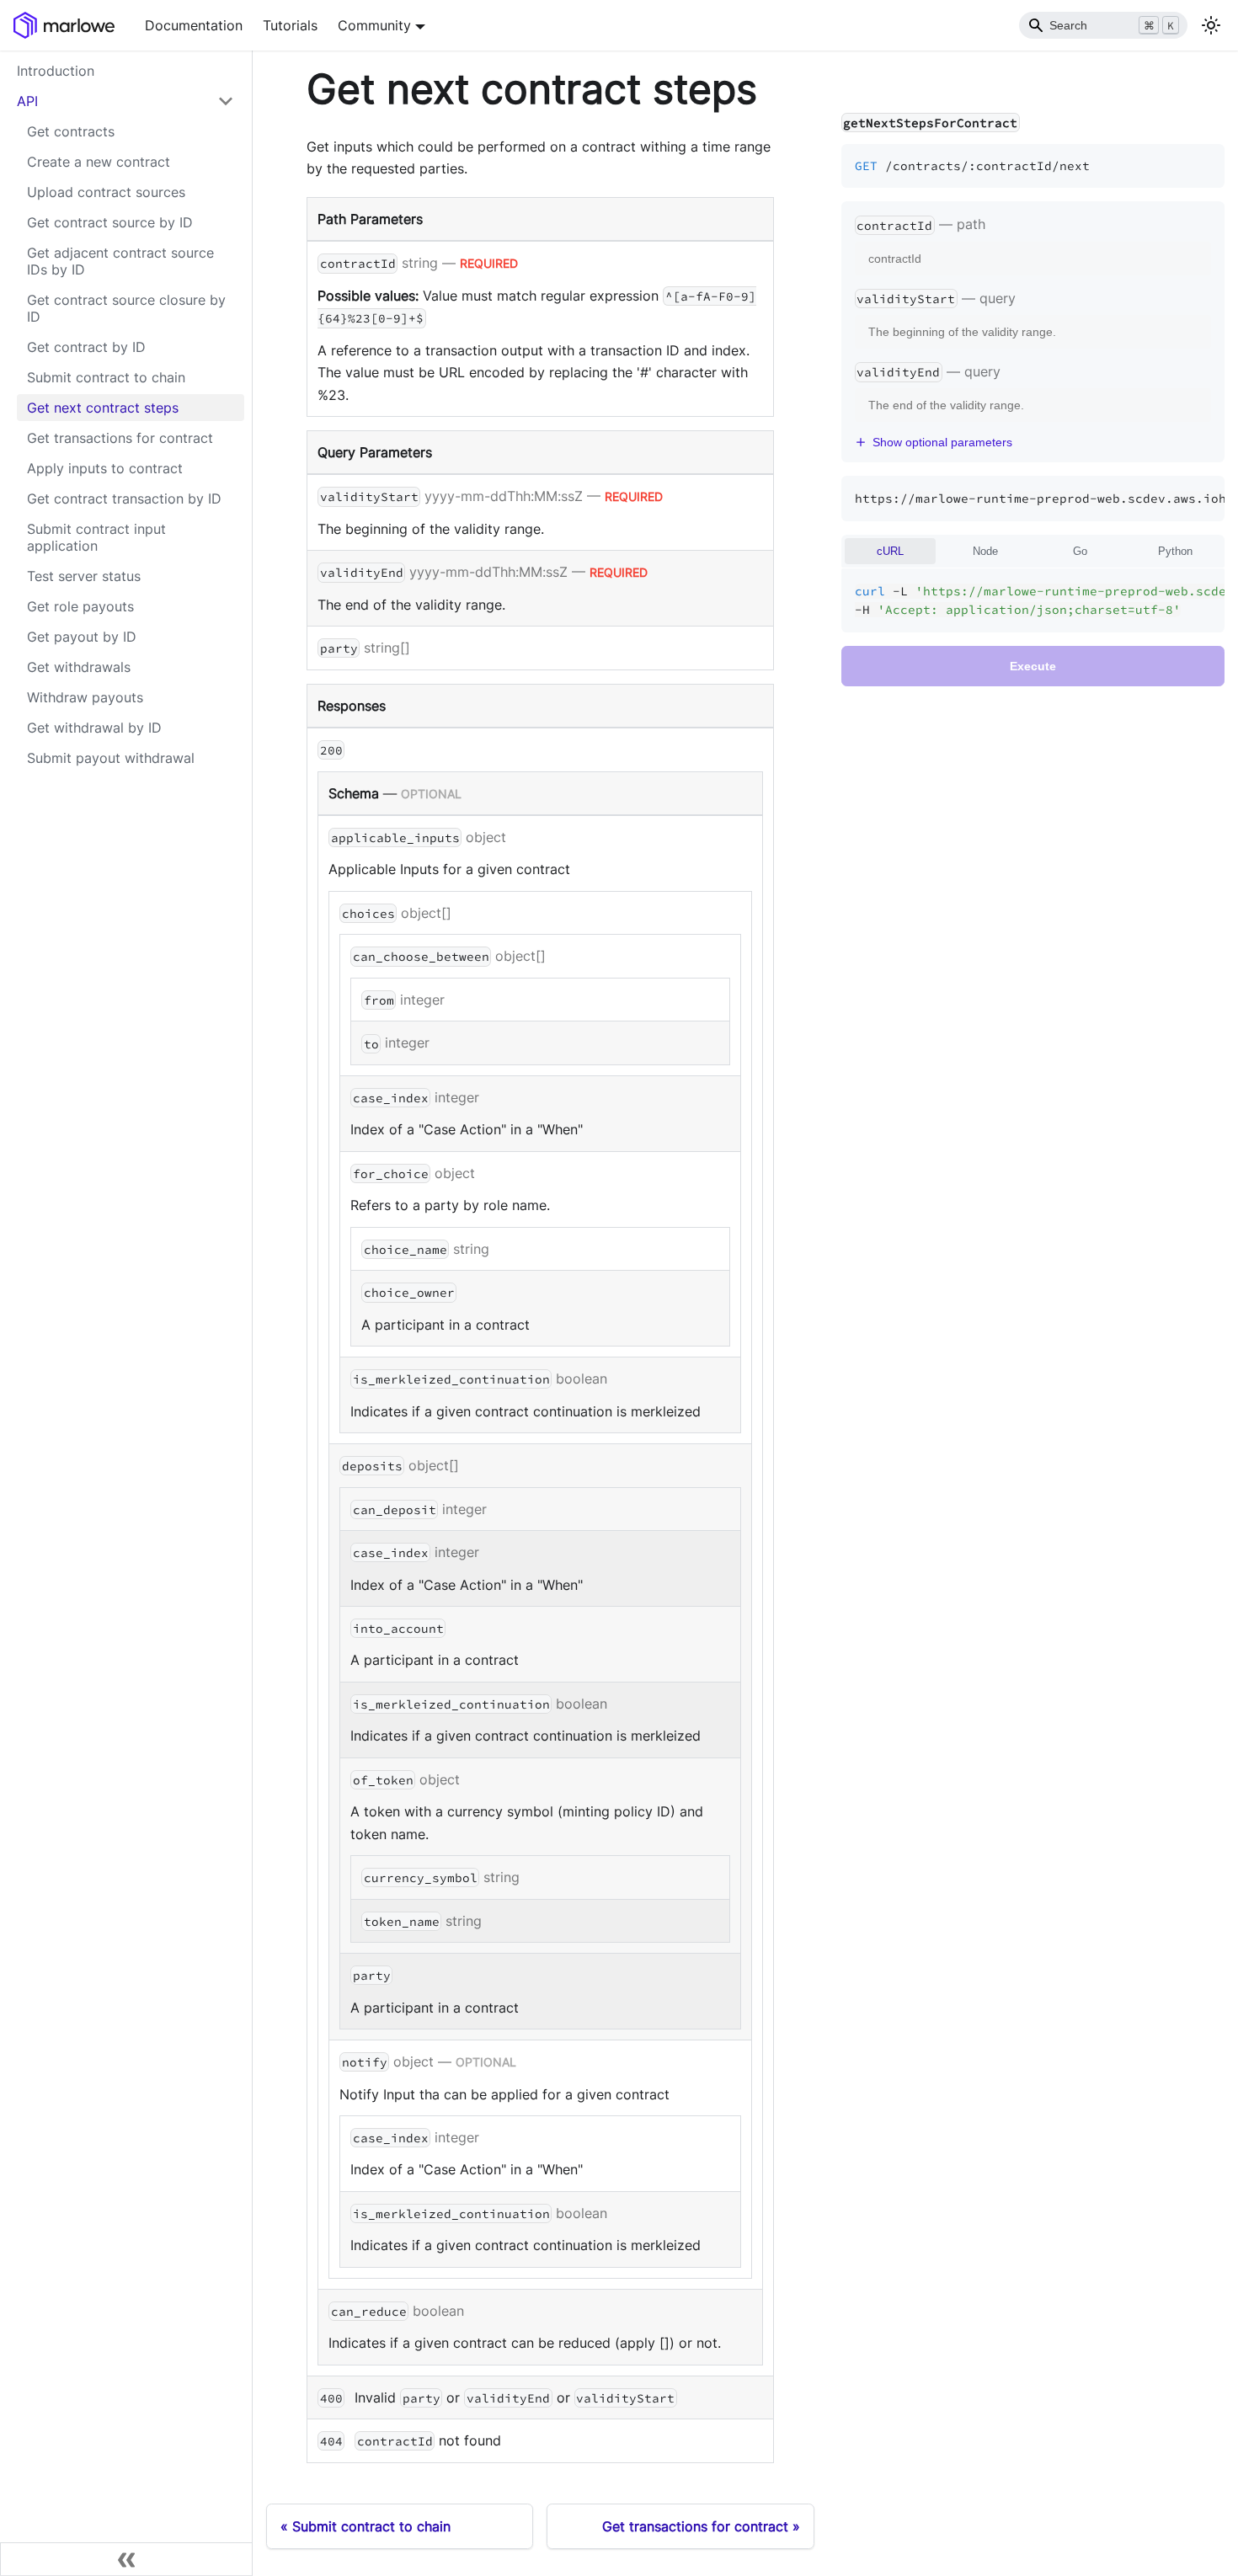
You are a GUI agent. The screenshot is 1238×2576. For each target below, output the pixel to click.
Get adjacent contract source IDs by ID (120, 261)
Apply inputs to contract (105, 468)
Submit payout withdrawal (111, 758)
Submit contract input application (96, 537)
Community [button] (374, 25)
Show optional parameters (942, 442)
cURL (890, 551)
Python (1175, 551)
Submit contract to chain (106, 377)
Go (1080, 551)
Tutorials (290, 25)
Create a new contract (99, 162)
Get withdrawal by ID (94, 728)
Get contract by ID (86, 347)
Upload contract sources (106, 192)
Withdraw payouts (85, 697)
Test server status (84, 576)
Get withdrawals (79, 667)
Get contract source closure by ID (126, 308)
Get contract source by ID (110, 222)
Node (985, 551)
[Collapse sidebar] (126, 2559)
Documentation (194, 25)
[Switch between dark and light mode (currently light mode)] (1211, 25)
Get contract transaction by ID (124, 499)
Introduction (56, 71)
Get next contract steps (103, 408)
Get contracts (71, 131)
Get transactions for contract (120, 438)
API (27, 101)
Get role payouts (80, 606)
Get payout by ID (82, 637)
